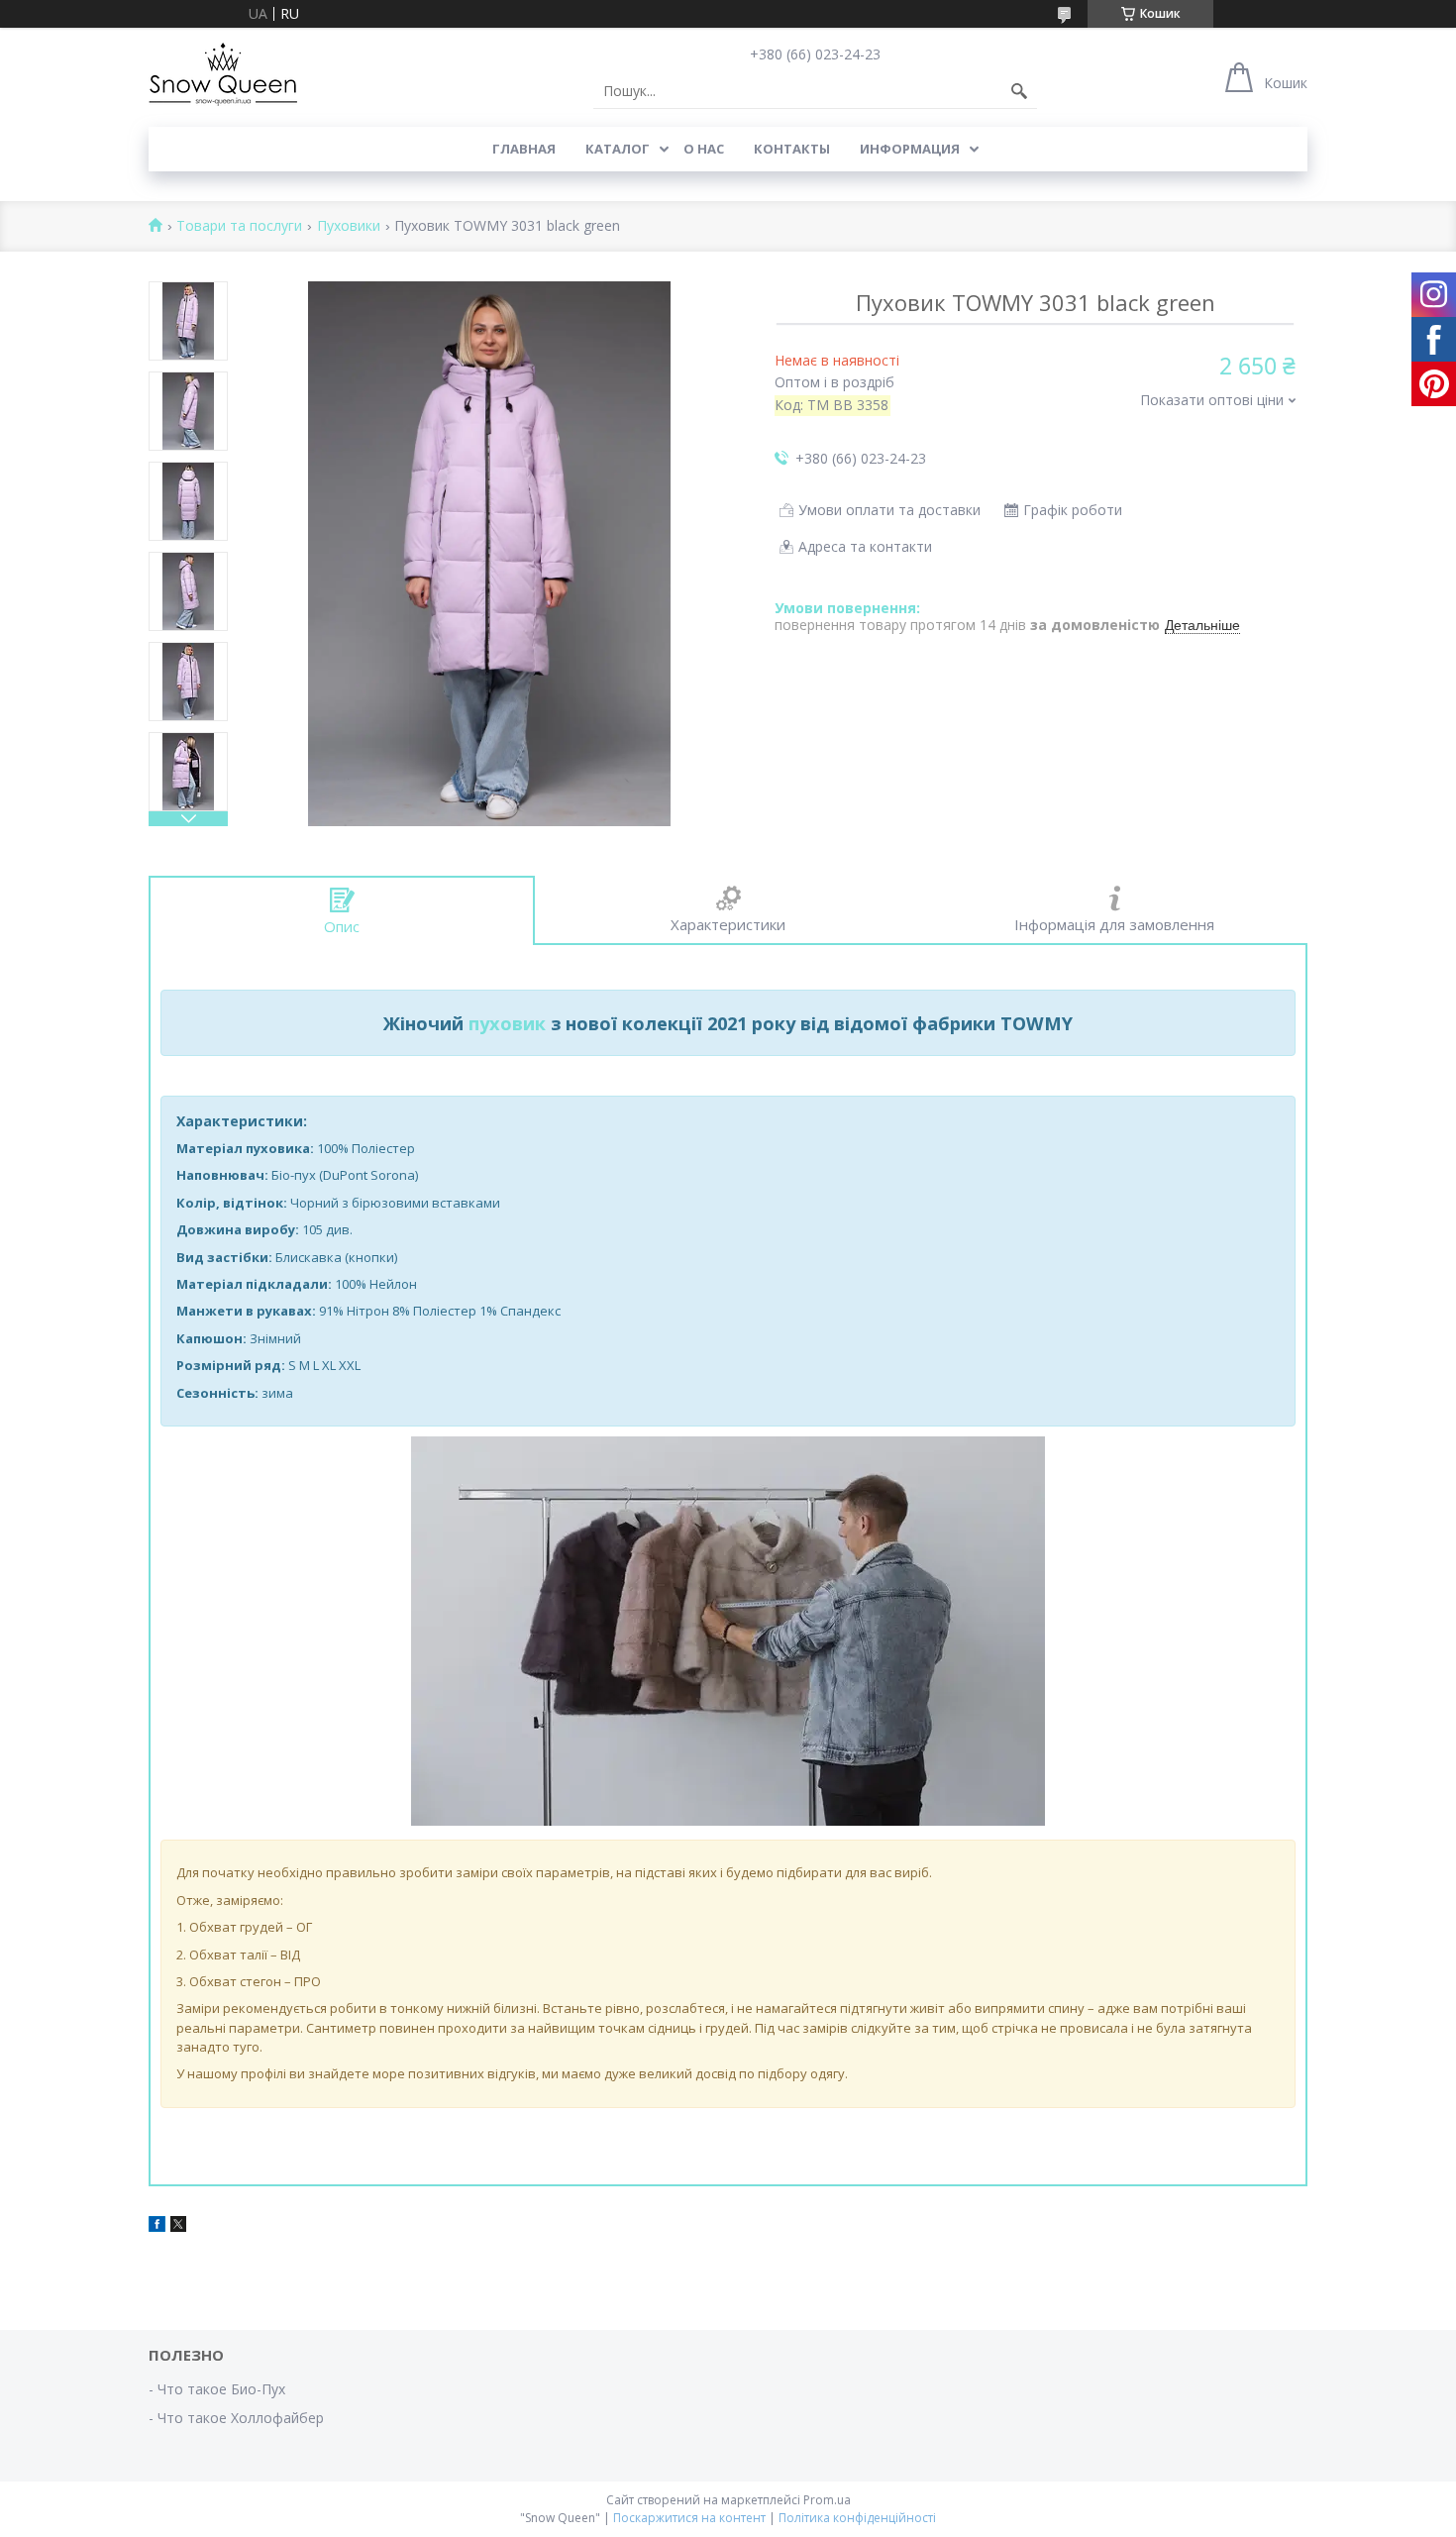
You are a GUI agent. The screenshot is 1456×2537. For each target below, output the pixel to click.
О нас (704, 149)
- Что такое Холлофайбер (236, 2418)
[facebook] (157, 2226)
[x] (178, 2226)
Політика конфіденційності (857, 2518)
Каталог (618, 149)
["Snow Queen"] (223, 74)
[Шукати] (1019, 91)
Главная (524, 149)
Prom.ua (827, 2500)
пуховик (507, 1023)
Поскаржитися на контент (689, 2518)
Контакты (792, 149)
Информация (910, 149)
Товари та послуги (239, 226)
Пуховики (349, 226)
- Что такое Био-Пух (217, 2389)
